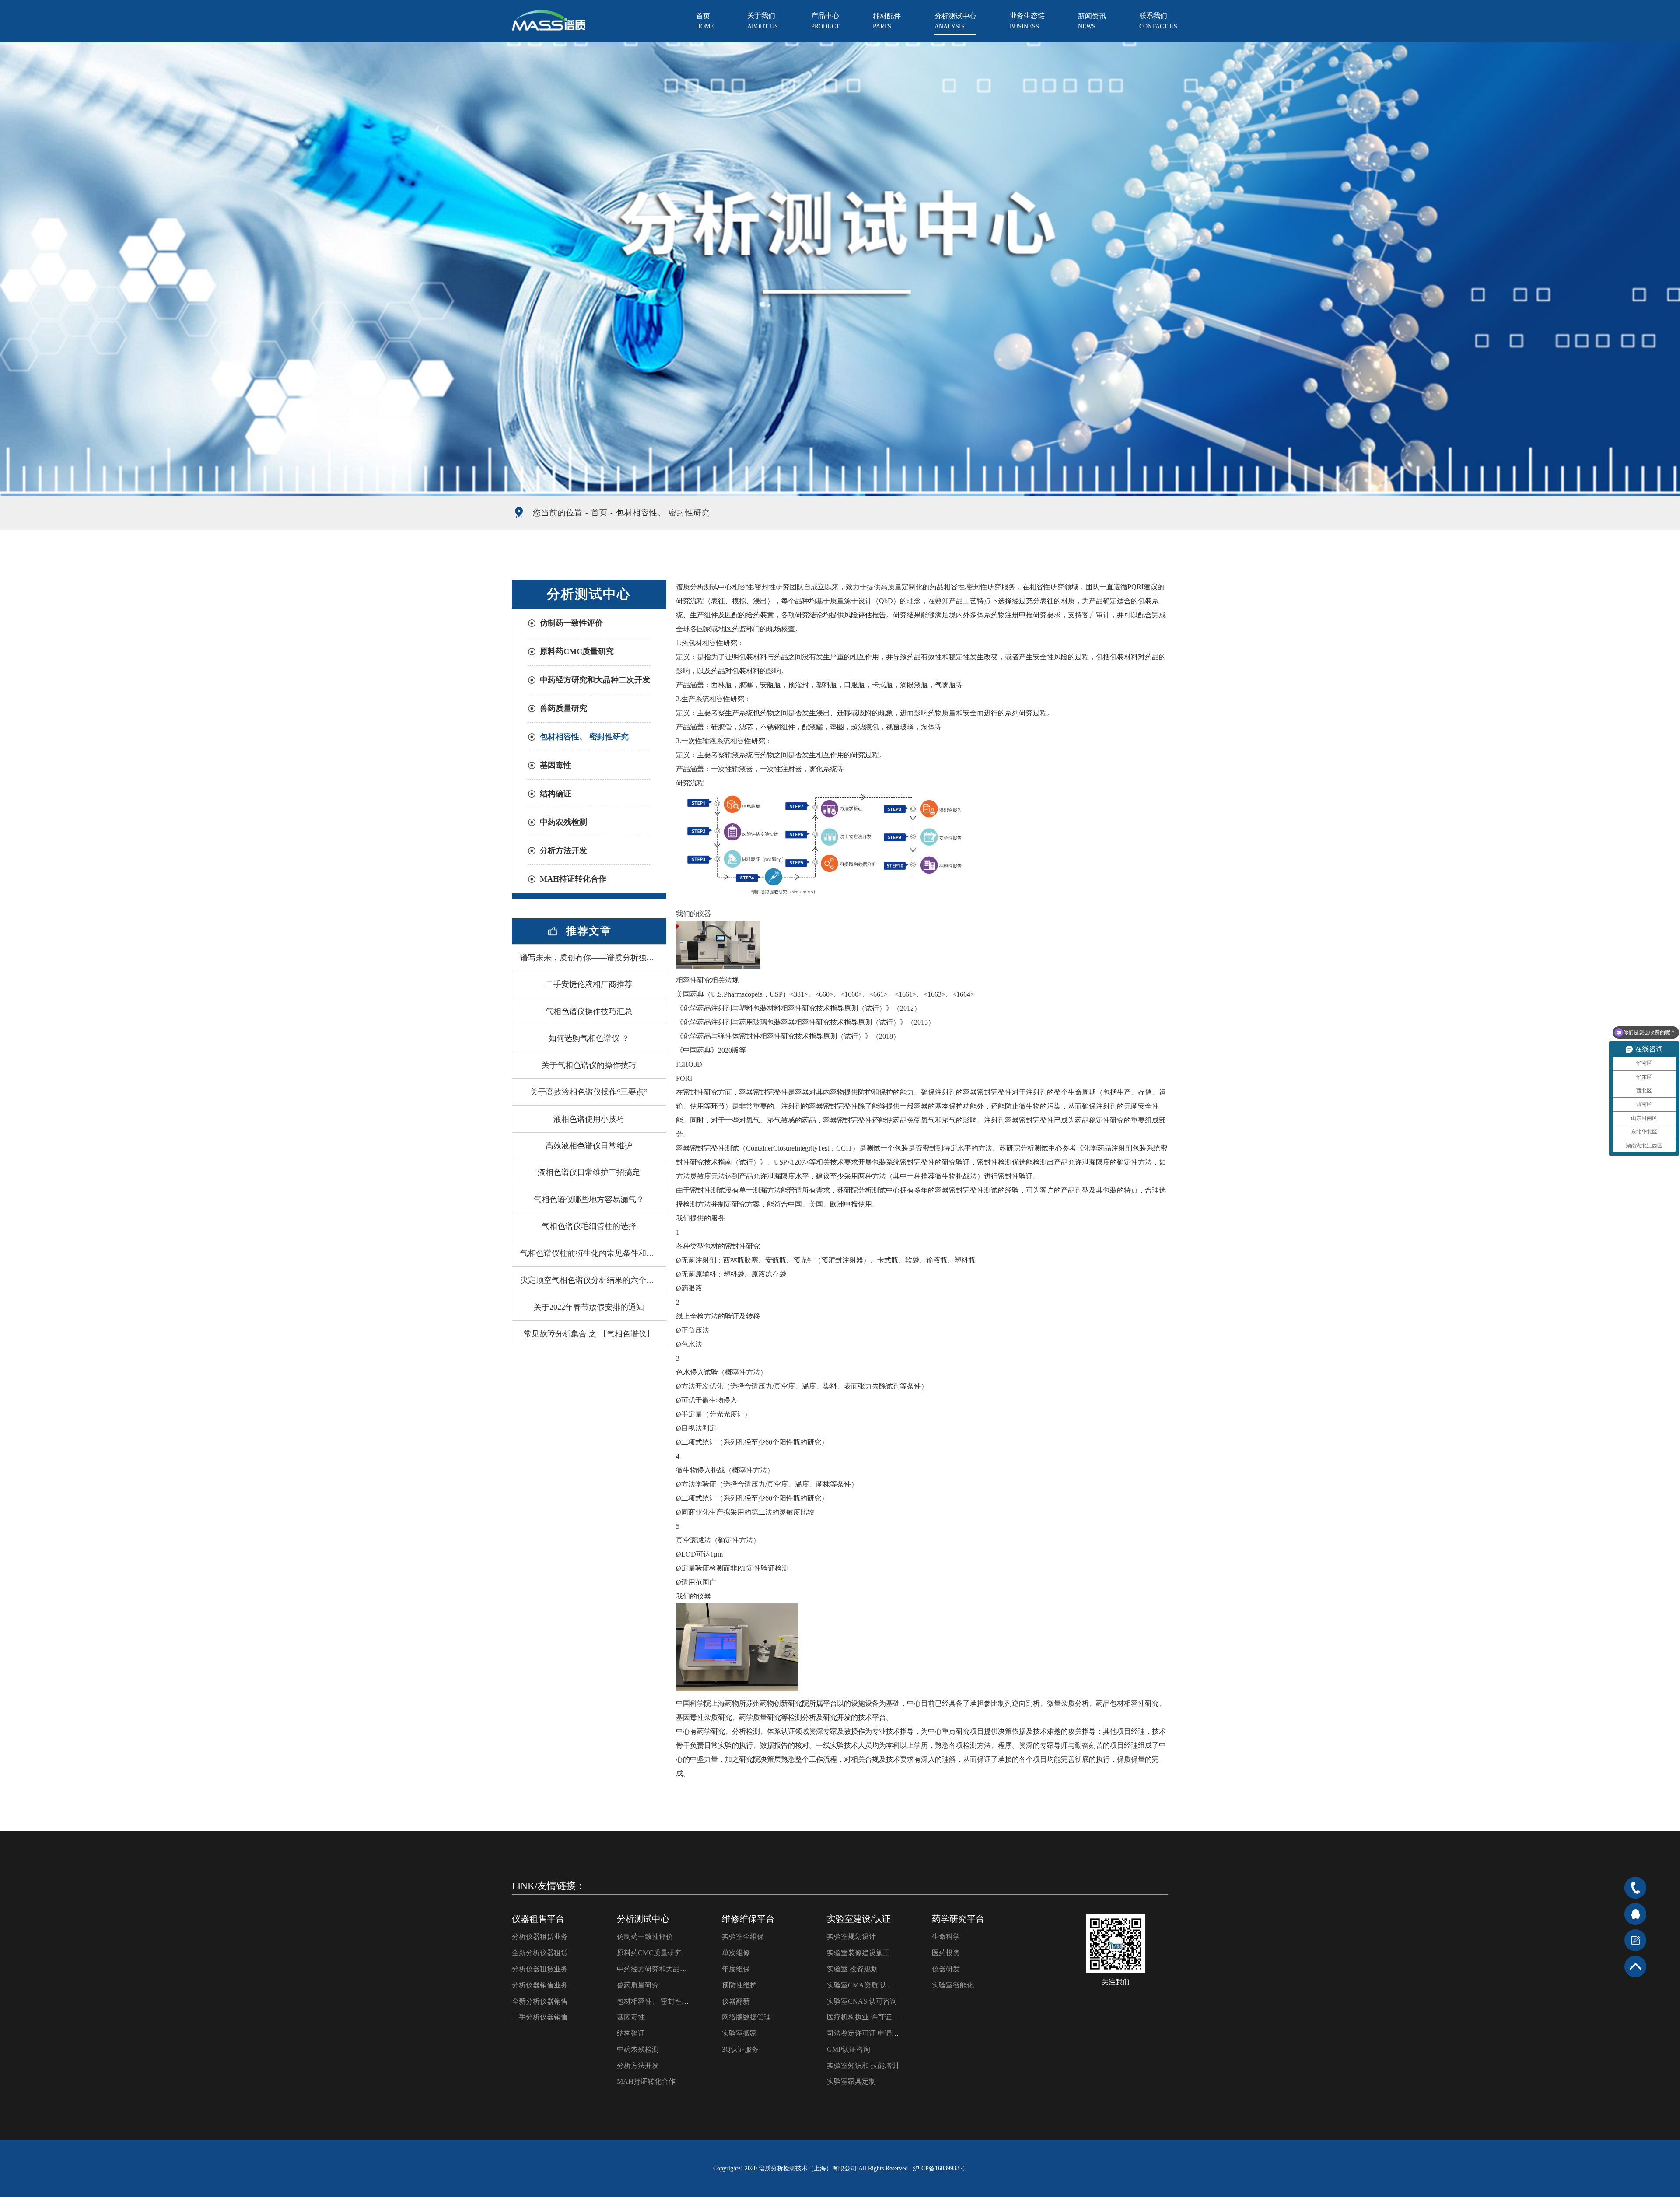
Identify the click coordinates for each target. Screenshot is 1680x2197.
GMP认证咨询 (849, 2049)
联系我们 (1158, 21)
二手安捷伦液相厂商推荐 (589, 984)
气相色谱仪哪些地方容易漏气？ (589, 1200)
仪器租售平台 (538, 1919)
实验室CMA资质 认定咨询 (867, 1985)
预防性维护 (739, 1985)
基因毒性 (556, 765)
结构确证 (556, 794)
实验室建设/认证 (859, 1919)
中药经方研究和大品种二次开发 (595, 680)
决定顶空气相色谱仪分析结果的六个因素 (591, 1280)
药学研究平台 (958, 1919)
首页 (705, 21)
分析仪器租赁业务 (540, 1936)
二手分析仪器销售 (540, 2017)
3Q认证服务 (740, 2049)
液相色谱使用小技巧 (589, 1119)
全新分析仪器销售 (540, 2001)
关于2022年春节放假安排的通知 (589, 1307)
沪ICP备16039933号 (939, 2168)
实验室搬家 (739, 2033)
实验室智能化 (953, 1985)
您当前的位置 (558, 513)
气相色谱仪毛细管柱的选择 (589, 1226)
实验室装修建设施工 (858, 1953)
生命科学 (946, 1936)
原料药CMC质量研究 (577, 651)
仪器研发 (946, 1969)
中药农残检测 (563, 822)
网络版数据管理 (746, 2017)
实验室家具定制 (851, 2081)
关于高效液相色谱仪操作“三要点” (589, 1092)
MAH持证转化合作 (573, 879)
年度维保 (736, 1969)
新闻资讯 (1092, 21)
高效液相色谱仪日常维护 (589, 1146)
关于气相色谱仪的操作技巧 (589, 1065)
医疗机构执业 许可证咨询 (866, 2017)
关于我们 (763, 21)
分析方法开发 (563, 850)
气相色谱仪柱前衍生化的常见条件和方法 (591, 1253)
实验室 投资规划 (852, 1969)
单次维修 (736, 1953)
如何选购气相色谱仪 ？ (589, 1038)
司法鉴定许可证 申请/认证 (867, 2033)
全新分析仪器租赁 (540, 1953)
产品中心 (825, 21)
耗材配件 (887, 21)
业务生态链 (1027, 21)
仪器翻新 (736, 2001)
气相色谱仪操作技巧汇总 (589, 1011)
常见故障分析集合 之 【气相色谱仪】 (589, 1334)
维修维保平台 (748, 1919)
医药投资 (946, 1953)
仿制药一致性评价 (571, 623)
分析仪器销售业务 (540, 1985)
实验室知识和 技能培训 (863, 2066)
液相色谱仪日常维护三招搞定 (589, 1172)
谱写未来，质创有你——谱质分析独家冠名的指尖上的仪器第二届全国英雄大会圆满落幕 (593, 958)
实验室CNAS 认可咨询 (862, 2001)
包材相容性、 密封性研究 (584, 737)
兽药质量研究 (563, 708)
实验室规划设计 (851, 1936)
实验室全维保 (743, 1936)
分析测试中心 (955, 21)
